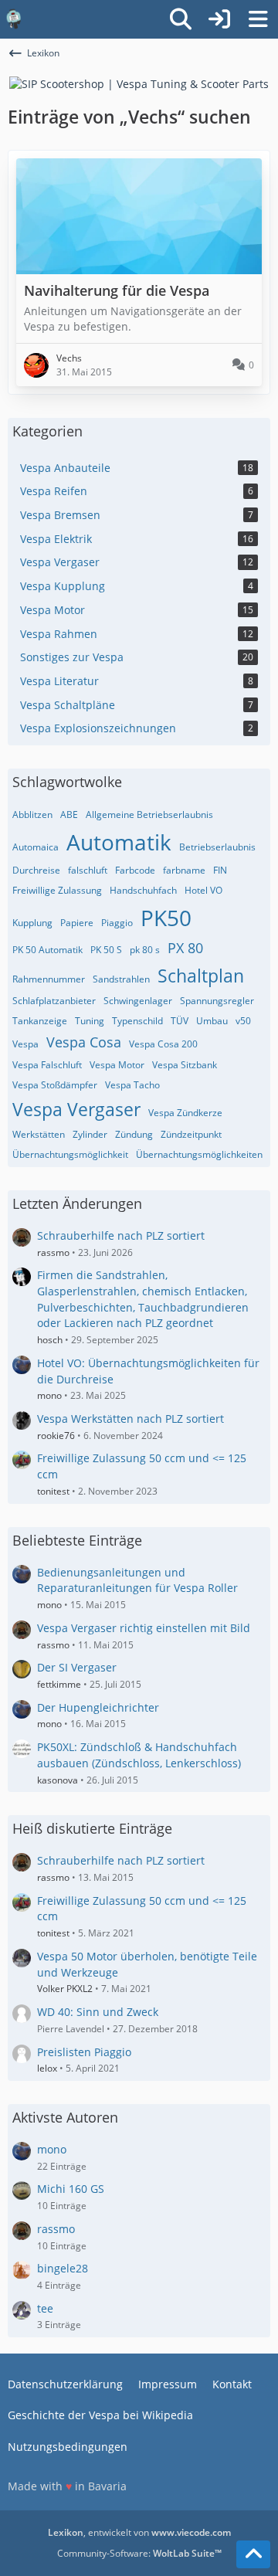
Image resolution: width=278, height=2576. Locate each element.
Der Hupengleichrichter (98, 1707)
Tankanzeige (40, 1021)
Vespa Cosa (84, 1042)
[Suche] (181, 19)
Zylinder (90, 1134)
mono (49, 1395)
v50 (243, 1021)
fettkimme (59, 1684)
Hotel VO (203, 890)
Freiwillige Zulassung (57, 890)
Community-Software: (139, 2553)
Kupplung (32, 923)
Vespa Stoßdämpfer (55, 1085)
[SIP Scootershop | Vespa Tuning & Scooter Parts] (139, 83)
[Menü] (258, 19)
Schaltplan (201, 976)
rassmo (53, 1252)
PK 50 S (106, 950)
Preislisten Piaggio (84, 2052)
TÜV (180, 1021)
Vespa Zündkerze (185, 1113)
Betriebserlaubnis (217, 847)
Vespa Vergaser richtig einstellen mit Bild (144, 1628)
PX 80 (185, 948)
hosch (50, 1340)
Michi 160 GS (71, 2189)
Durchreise (36, 870)
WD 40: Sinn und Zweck (98, 2012)
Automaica (36, 847)
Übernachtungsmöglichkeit (70, 1154)
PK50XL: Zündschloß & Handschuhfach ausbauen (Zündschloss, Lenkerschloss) (139, 1755)
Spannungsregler (217, 1001)
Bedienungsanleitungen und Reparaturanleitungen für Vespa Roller (137, 1580)
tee (45, 2308)
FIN (220, 870)
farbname (184, 870)
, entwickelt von (139, 2532)
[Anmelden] (219, 19)
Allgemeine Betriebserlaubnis (149, 815)
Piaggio (117, 923)
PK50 (166, 918)
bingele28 (63, 2268)
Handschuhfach (143, 890)
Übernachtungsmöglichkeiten (199, 1154)
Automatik (119, 842)
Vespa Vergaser (76, 1109)
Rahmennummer (49, 979)
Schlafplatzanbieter (54, 1001)
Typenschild (137, 1021)
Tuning (90, 1021)
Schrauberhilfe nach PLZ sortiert (121, 1235)
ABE (69, 815)
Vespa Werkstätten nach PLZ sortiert (131, 1419)
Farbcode (135, 870)
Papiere (77, 923)
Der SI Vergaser (77, 1667)
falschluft (88, 870)
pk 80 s (145, 950)
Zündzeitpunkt (191, 1134)
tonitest (53, 1491)
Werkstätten (39, 1134)
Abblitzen (32, 815)
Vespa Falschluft (47, 1065)
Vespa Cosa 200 (163, 1044)
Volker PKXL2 (65, 1989)
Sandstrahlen (121, 979)
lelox (47, 2068)
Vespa (25, 1044)
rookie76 (56, 1436)
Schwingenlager (138, 1001)
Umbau (212, 1021)
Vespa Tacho (132, 1085)
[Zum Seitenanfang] (253, 2554)
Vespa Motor (117, 1065)
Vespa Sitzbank (185, 1065)
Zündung (134, 1134)
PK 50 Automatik (47, 950)
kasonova (58, 1780)
